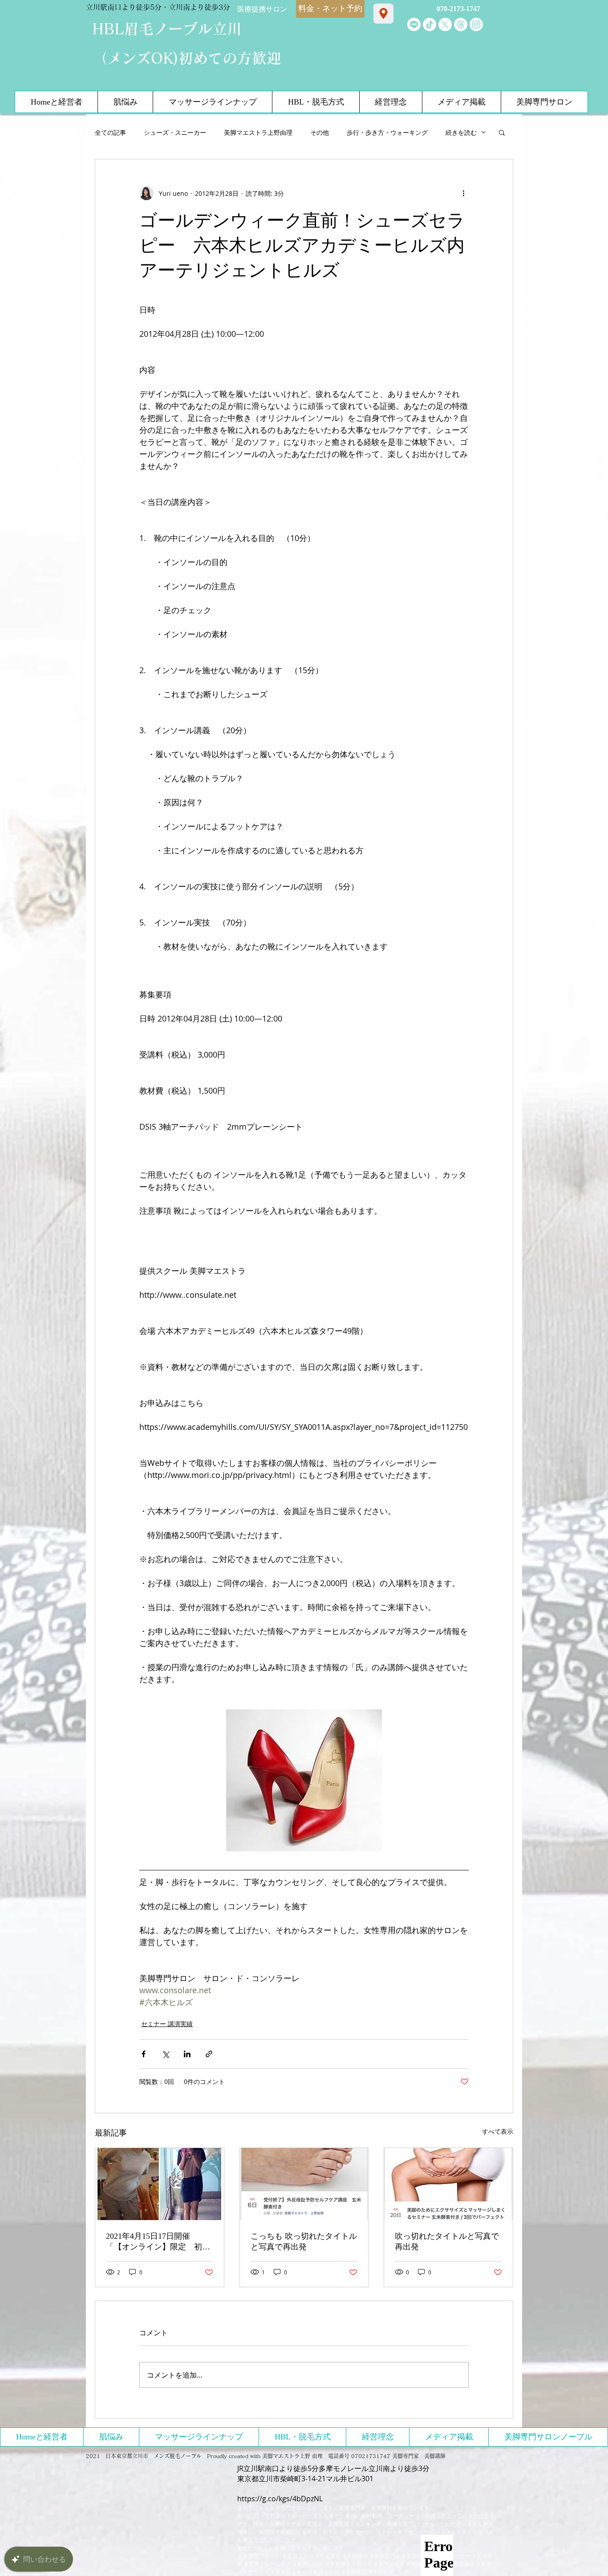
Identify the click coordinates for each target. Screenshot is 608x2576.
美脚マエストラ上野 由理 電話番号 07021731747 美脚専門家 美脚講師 (354, 2456)
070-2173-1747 (458, 9)
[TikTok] (430, 24)
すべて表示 (498, 2131)
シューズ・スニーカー (175, 132)
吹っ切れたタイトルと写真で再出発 (447, 2241)
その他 (320, 132)
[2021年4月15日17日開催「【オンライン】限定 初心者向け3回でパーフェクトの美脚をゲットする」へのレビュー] (160, 2184)
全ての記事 (110, 132)
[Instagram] (476, 24)
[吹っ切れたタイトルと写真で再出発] (448, 2184)
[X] (445, 24)
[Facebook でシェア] (144, 2054)
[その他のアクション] (463, 193)
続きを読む (461, 132)
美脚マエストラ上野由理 (258, 132)
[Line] (414, 24)
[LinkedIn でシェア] (187, 2054)
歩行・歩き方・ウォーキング (387, 132)
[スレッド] (461, 24)
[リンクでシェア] (209, 2054)
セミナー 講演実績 (167, 2024)
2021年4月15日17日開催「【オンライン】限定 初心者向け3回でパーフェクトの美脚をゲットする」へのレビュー (158, 2242)
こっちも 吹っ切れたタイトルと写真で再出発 (304, 2241)
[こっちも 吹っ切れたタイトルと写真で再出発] (304, 2184)
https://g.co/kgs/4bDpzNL (280, 2499)
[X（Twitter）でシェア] (165, 2054)
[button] (502, 132)
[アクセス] (383, 14)
